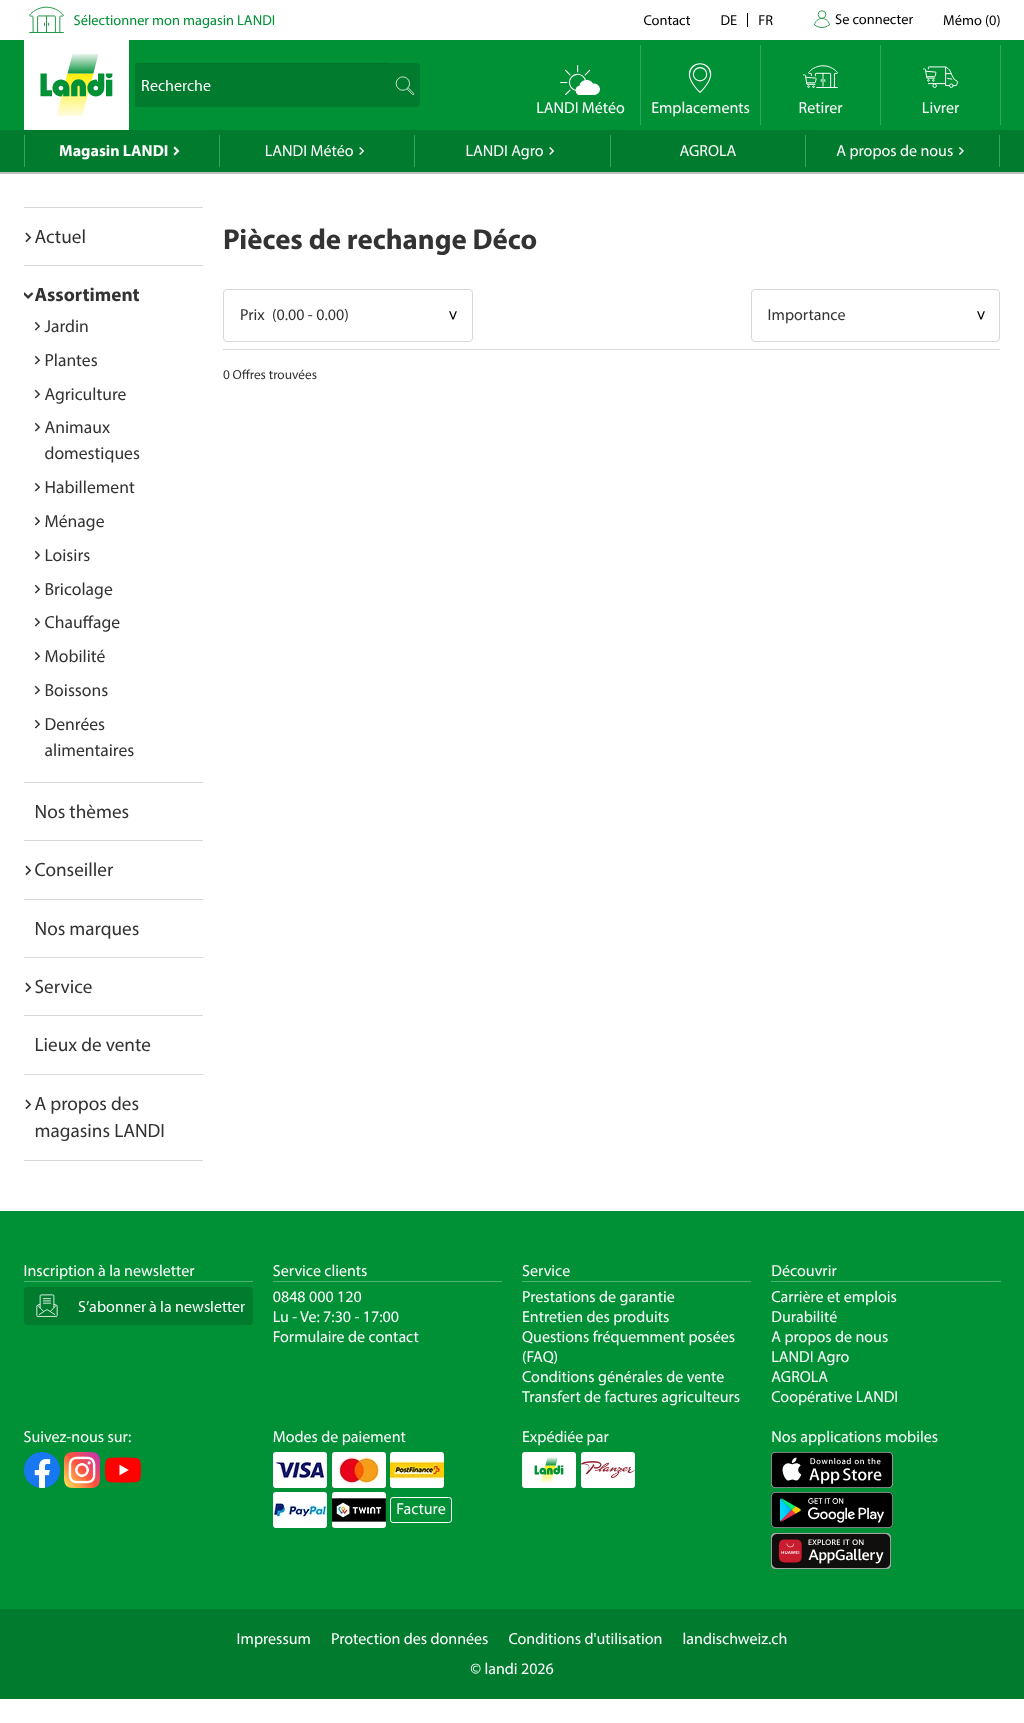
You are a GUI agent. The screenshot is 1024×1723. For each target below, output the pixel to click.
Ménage (75, 520)
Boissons (77, 689)
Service (64, 986)
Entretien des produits (595, 1317)
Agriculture (86, 393)
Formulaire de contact (346, 1337)
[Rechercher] (403, 85)
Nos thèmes (82, 811)
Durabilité (804, 1317)
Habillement (90, 486)
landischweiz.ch (735, 1639)
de (729, 19)
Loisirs (68, 554)
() (971, 19)
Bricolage (79, 588)
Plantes (71, 359)
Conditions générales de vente (623, 1377)
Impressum (274, 1639)
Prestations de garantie (598, 1297)
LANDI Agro (504, 151)
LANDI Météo (309, 151)
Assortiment (87, 294)
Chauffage (83, 621)
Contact (666, 19)
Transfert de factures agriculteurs (631, 1397)
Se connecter (874, 18)
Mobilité (75, 655)
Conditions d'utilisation (585, 1639)
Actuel (60, 236)
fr (765, 19)
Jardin (67, 325)
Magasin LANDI (113, 151)
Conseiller (74, 869)
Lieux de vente (93, 1044)
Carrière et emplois (834, 1297)
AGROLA (707, 151)
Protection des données (410, 1639)
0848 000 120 (317, 1297)
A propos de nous (894, 151)
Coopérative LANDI (834, 1397)
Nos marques (87, 928)
